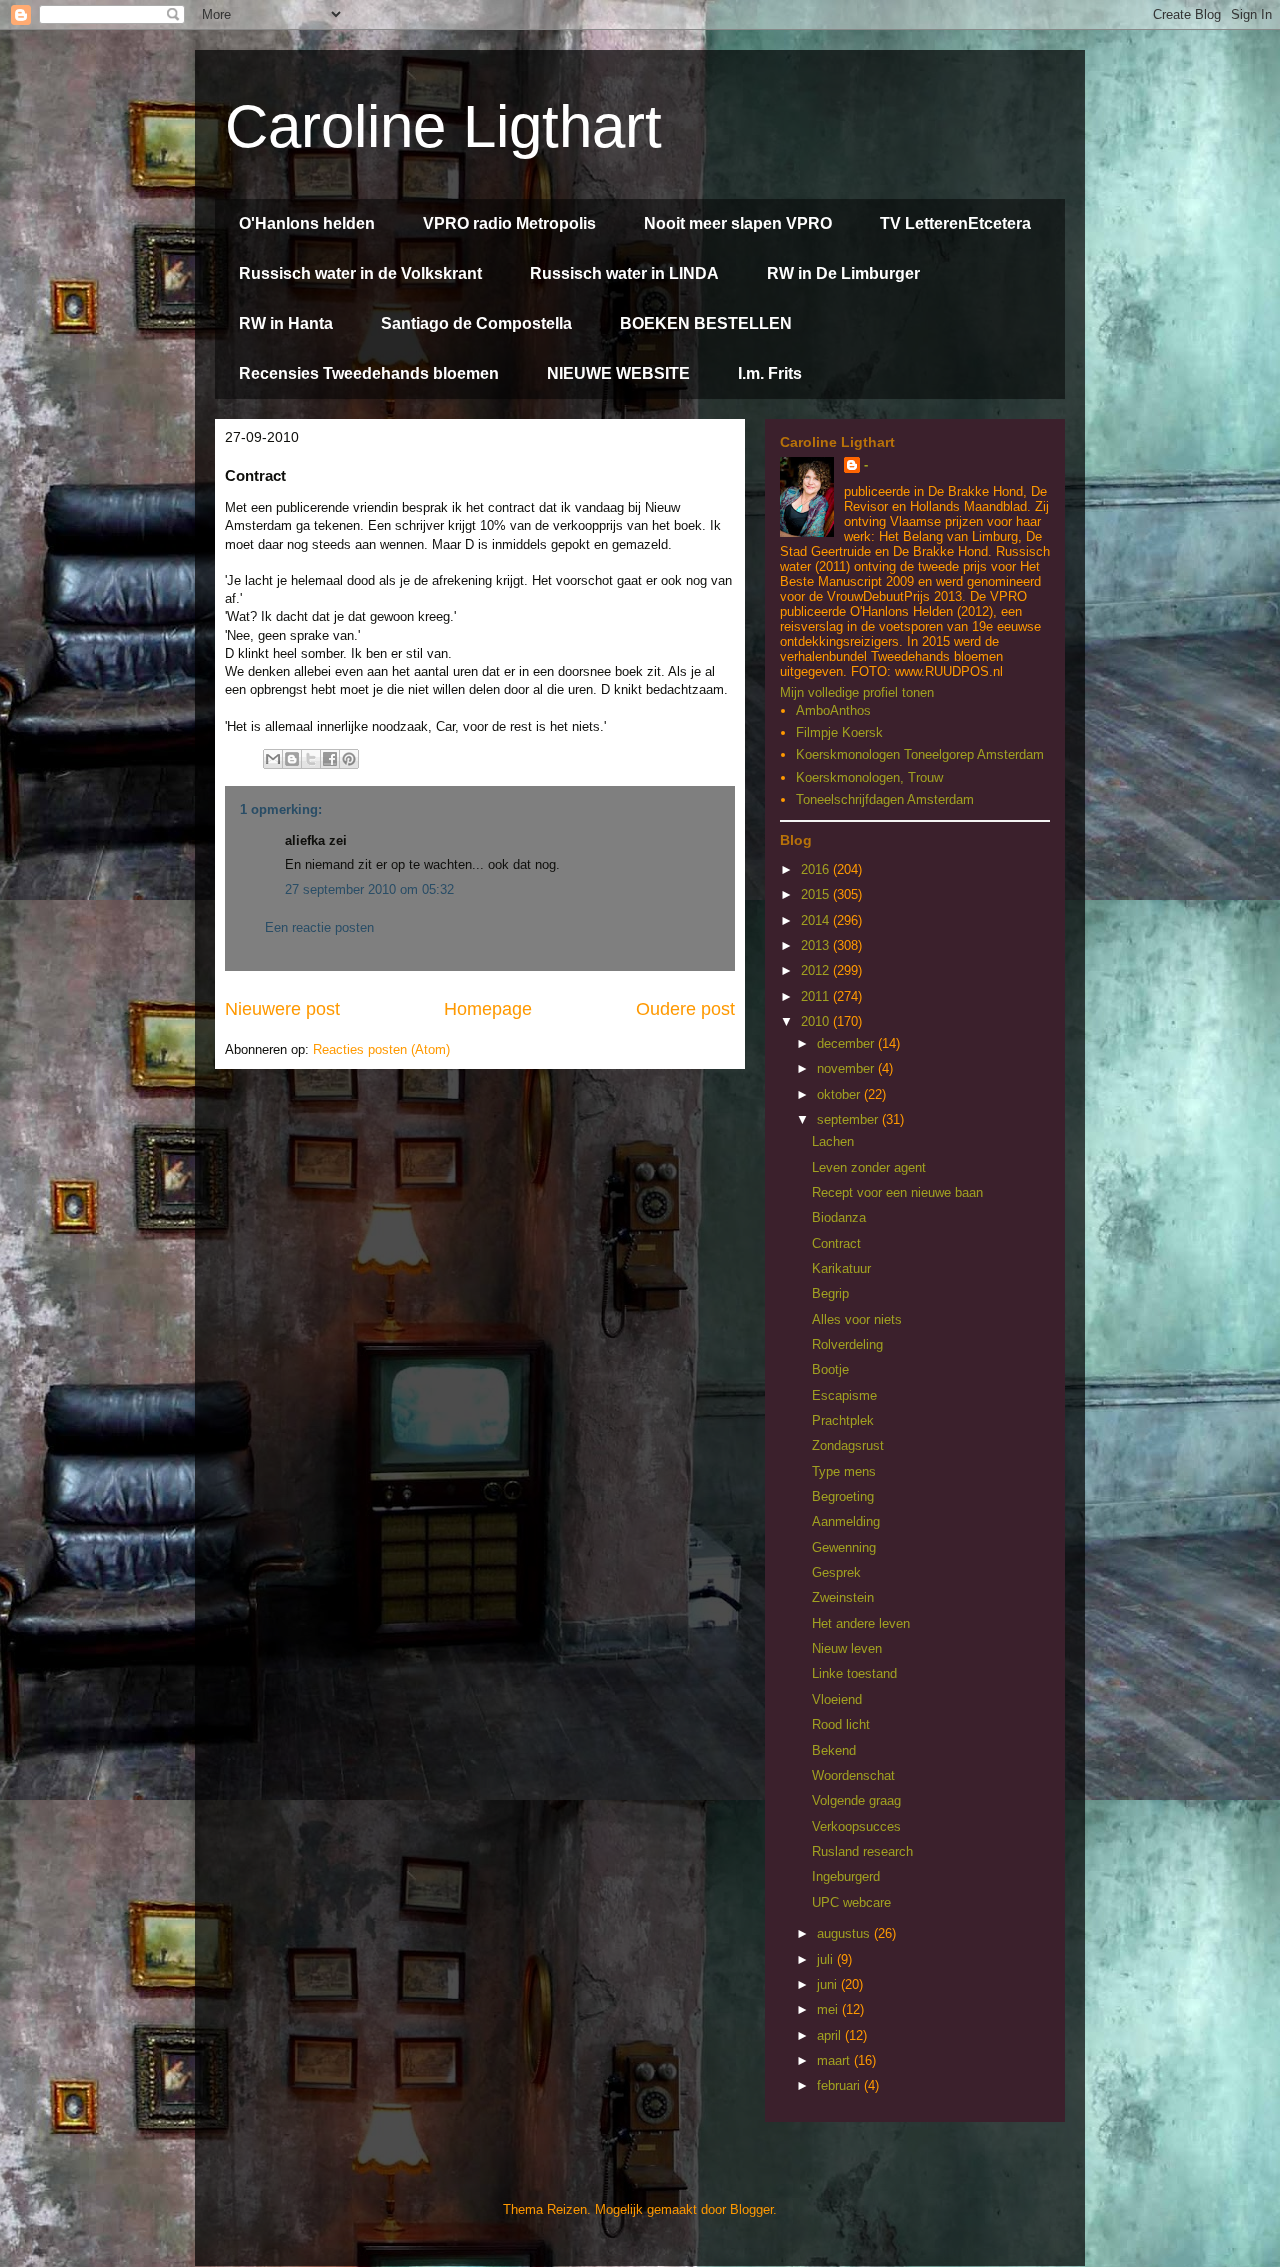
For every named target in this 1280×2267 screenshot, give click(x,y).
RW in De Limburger (843, 273)
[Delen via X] (311, 759)
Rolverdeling (847, 1344)
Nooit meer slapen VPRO (738, 223)
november (847, 1068)
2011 (817, 996)
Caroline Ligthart (443, 126)
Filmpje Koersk (839, 732)
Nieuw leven (847, 1648)
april (831, 2035)
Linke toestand (854, 1673)
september (849, 1119)
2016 (817, 869)
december (847, 1043)
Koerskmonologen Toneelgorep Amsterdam (920, 754)
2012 (817, 970)
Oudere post (685, 1009)
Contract (836, 1243)
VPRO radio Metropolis (509, 223)
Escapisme (844, 1395)
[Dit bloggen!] (292, 759)
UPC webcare (851, 1902)
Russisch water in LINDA (624, 273)
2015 (817, 894)
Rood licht (841, 1724)
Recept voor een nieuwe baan (897, 1192)
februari (840, 2085)
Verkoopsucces (856, 1826)
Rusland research (862, 1851)
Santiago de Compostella (476, 323)
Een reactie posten (319, 927)
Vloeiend (837, 1699)
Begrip (830, 1293)
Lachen (833, 1141)
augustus (845, 1933)
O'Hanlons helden (307, 223)
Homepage (488, 1009)
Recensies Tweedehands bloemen (369, 373)
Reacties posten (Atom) (381, 1049)
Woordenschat (853, 1775)
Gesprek (836, 1572)
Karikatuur (841, 1268)
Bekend (834, 1750)
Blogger (751, 2209)
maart (835, 2060)
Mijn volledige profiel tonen (857, 692)
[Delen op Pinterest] (349, 759)
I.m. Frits (770, 373)
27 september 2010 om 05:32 (369, 889)
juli (827, 1959)
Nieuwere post (282, 1009)
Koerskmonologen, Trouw (869, 777)
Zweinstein (843, 1597)
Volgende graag (856, 1800)
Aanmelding (846, 1521)
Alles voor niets (857, 1319)
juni (829, 1984)
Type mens (844, 1471)
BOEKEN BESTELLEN (706, 323)
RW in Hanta (286, 323)
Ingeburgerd (846, 1876)
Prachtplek (843, 1420)
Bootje (830, 1369)
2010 (817, 1021)
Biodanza (839, 1217)
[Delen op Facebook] (330, 759)
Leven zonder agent (869, 1167)
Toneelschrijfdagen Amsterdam (885, 799)
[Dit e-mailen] (273, 759)
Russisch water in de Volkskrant (360, 273)
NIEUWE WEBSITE (618, 373)
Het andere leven (861, 1623)
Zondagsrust (848, 1445)
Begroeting (843, 1496)
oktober (840, 1094)
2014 (817, 920)
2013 (817, 945)
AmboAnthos (833, 710)
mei (829, 2009)
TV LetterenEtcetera (955, 223)
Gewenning (844, 1547)
